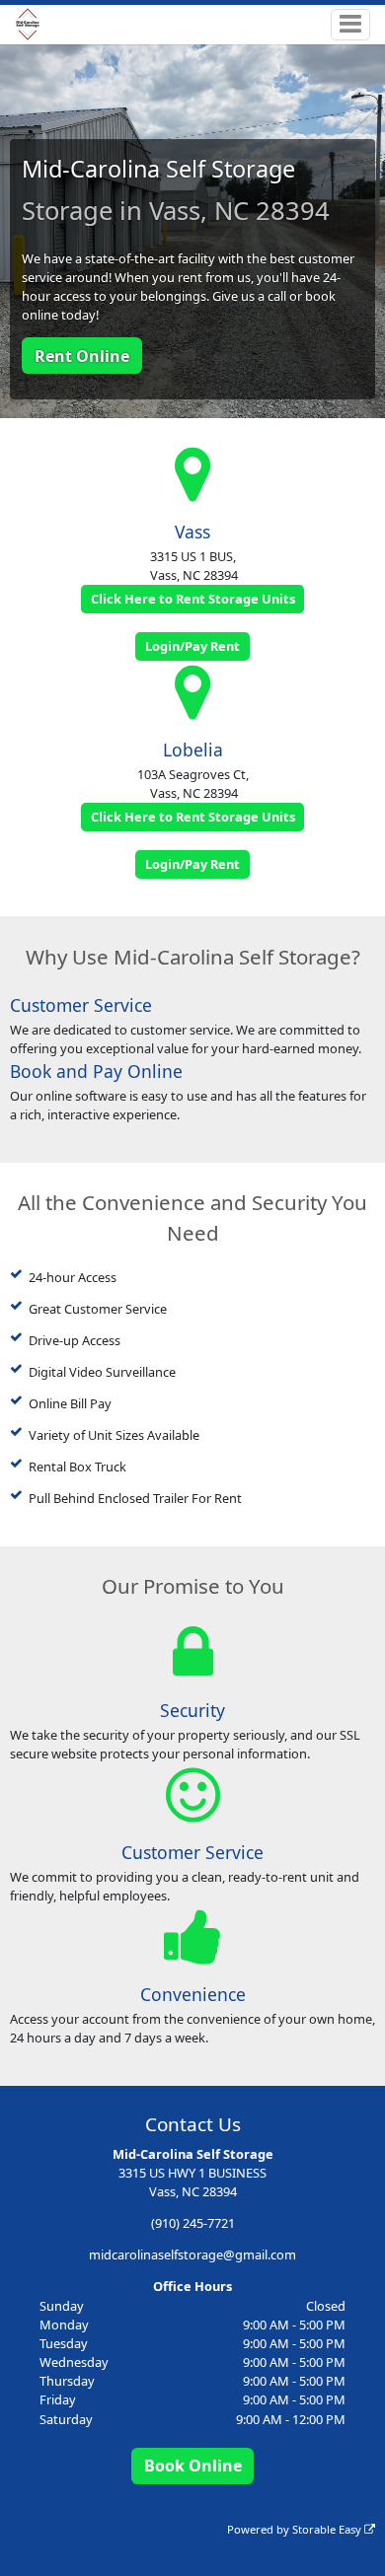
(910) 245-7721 (193, 2223)
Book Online (193, 2466)
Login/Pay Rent (192, 646)
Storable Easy (328, 2529)
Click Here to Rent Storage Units (193, 599)
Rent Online (82, 356)
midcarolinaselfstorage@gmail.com (192, 2254)
